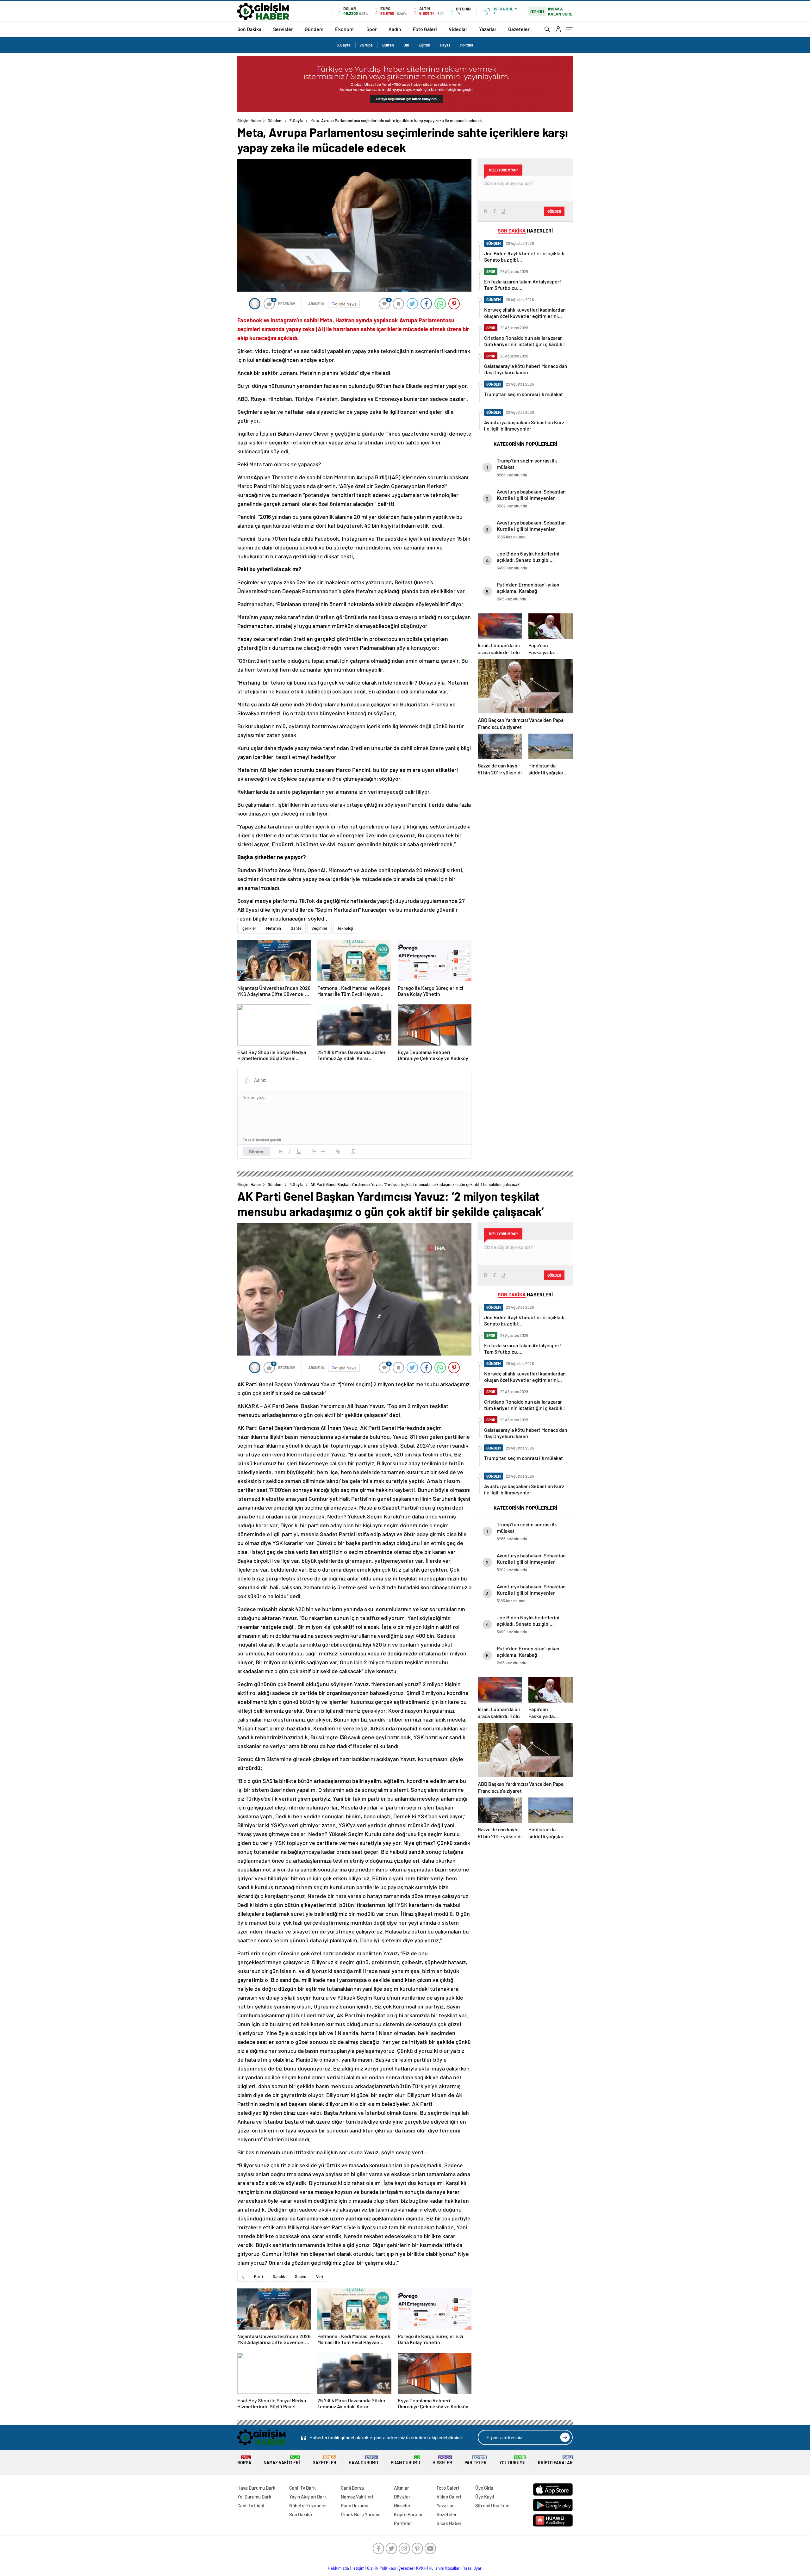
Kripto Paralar (555, 2460)
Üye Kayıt (485, 2497)
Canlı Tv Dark (302, 2488)
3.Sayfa (344, 45)
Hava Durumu (363, 2460)
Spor (372, 29)
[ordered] (314, 1151)
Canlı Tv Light (251, 2505)
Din (406, 45)
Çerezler (406, 2568)
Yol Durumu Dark (254, 2497)
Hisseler (442, 2460)
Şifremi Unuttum (492, 2505)
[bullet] (323, 1151)
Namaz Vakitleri (282, 2460)
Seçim (301, 2276)
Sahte (296, 928)
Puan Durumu (405, 2460)
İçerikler (249, 928)
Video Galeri (449, 2497)
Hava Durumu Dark (256, 2488)
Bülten (388, 45)
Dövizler (402, 2497)
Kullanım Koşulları (445, 2568)
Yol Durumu (512, 2460)
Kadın (395, 29)
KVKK (421, 2568)
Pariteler (476, 2460)
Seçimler (319, 928)
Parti (259, 2276)
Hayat (445, 45)
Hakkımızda (338, 2568)
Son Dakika (249, 29)
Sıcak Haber (449, 2523)
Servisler (283, 29)
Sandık (279, 2276)
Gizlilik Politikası (381, 2568)
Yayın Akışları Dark (308, 2497)
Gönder (256, 1151)
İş (243, 2276)
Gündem (314, 29)
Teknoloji (345, 928)
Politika (467, 45)
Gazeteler (519, 29)
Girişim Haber (249, 121)
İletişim (358, 2568)
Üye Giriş (484, 2488)
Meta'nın (274, 928)
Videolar (458, 29)
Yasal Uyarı (473, 2568)
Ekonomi (345, 29)
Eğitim (424, 45)
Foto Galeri (425, 29)
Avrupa (366, 45)
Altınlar (402, 2488)
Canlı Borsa (352, 2488)
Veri (320, 2276)
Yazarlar (488, 29)
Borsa (244, 2460)
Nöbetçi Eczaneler (308, 2505)
